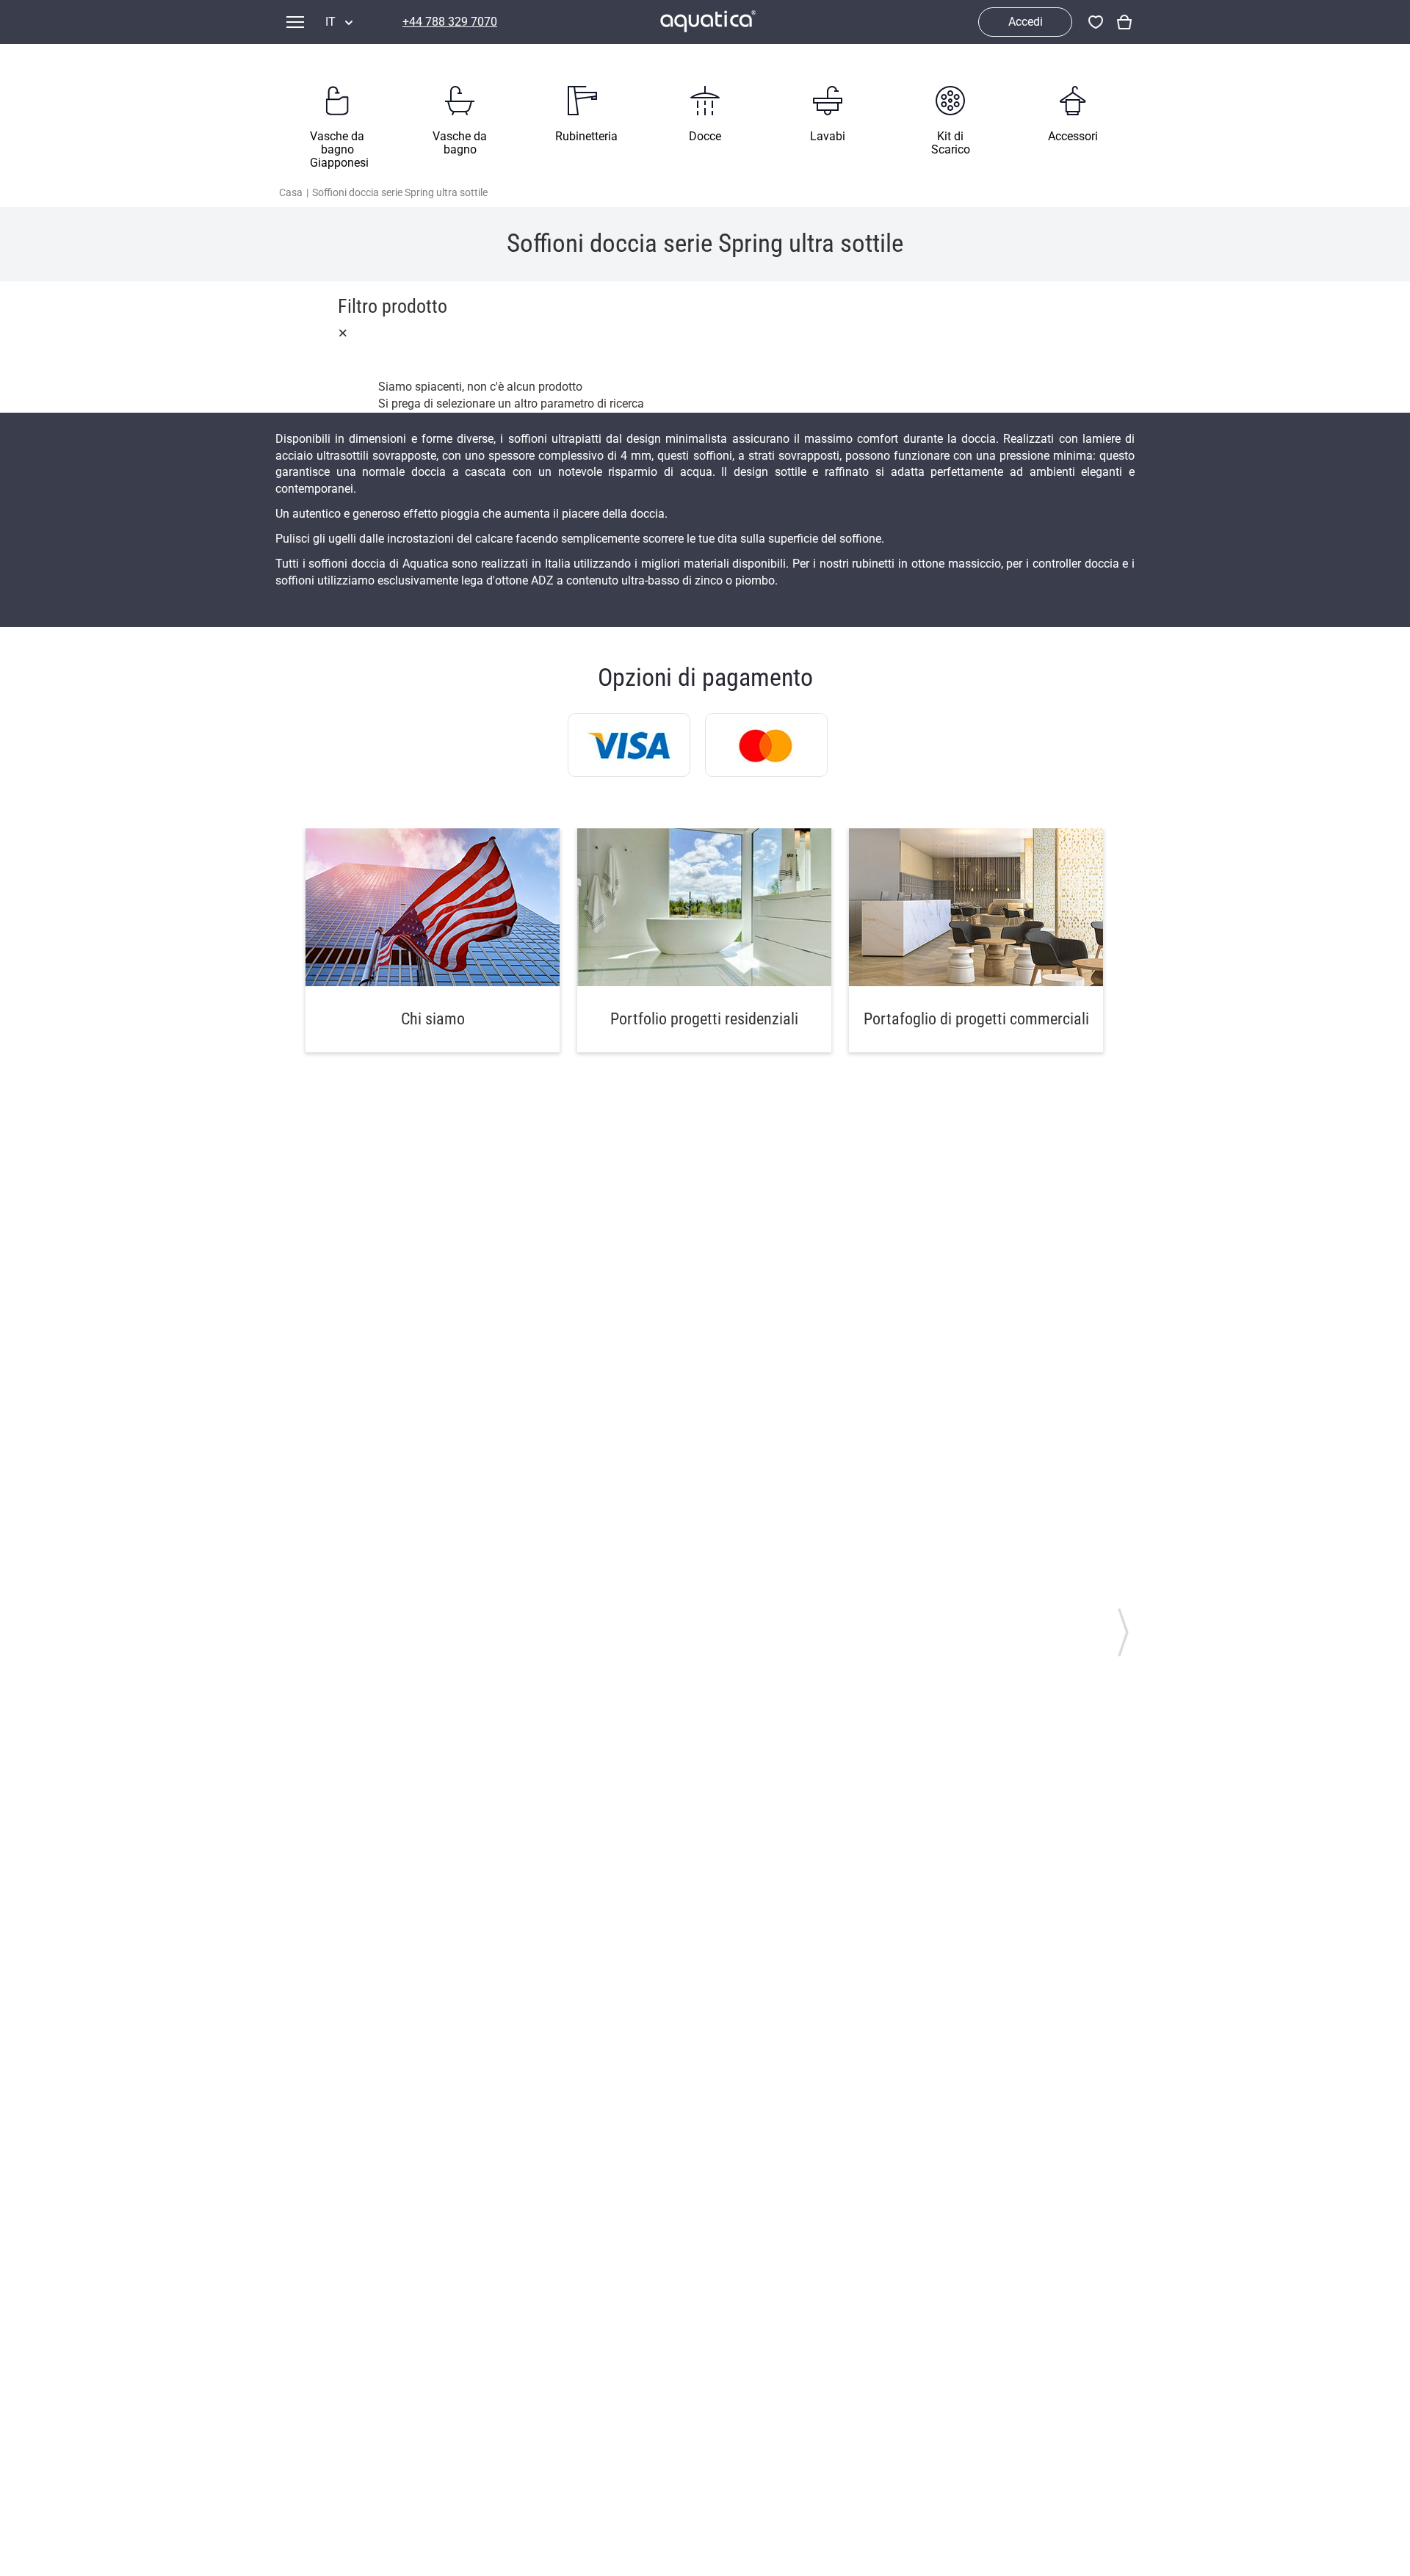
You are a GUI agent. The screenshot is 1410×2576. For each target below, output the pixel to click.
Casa (291, 192)
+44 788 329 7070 (450, 22)
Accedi (1026, 22)
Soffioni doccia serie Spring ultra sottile (400, 192)
